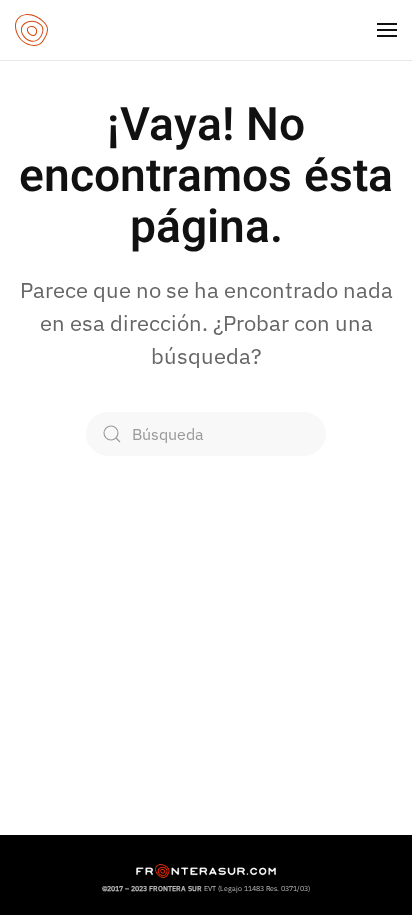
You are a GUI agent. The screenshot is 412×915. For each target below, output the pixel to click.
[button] (387, 30)
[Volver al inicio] (31, 30)
